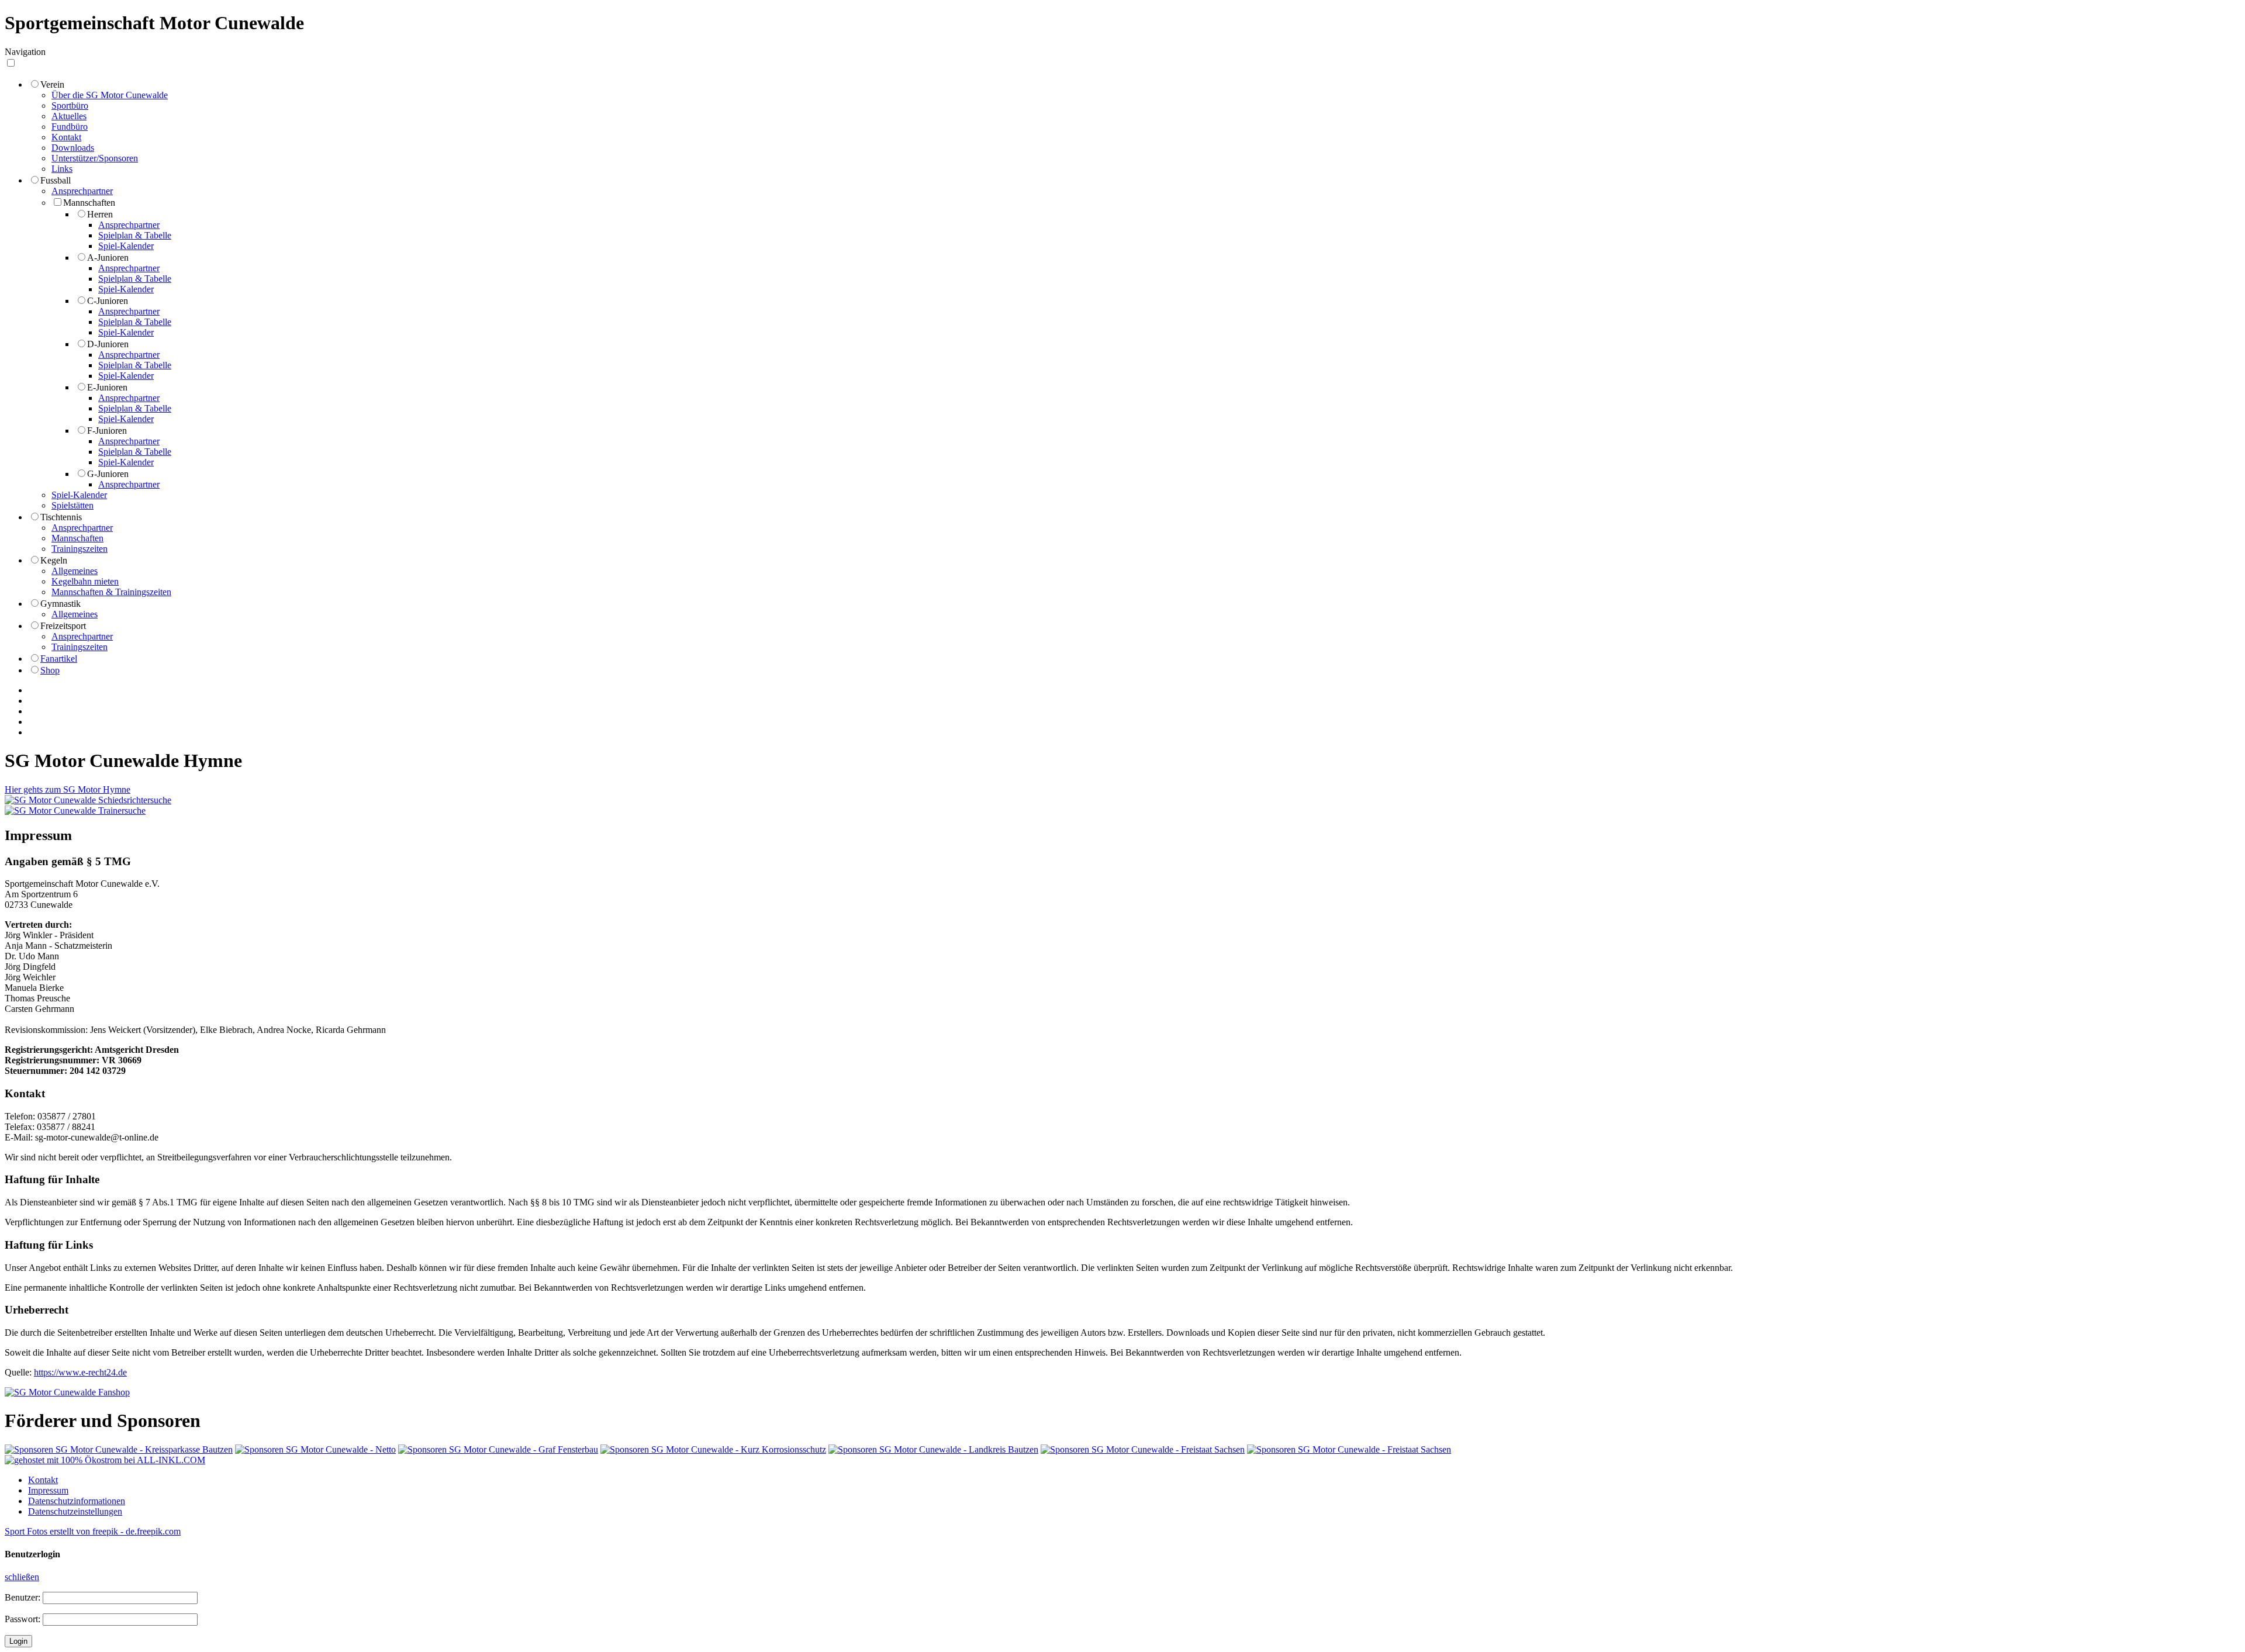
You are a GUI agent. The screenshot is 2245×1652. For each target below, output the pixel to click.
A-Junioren (108, 258)
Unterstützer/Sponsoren (95, 158)
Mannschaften (89, 203)
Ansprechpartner (82, 191)
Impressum (48, 1490)
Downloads (73, 148)
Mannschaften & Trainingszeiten (111, 592)
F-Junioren (107, 431)
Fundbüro (70, 127)
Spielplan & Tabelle (135, 235)
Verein (52, 84)
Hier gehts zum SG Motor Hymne (68, 789)
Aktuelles (69, 116)
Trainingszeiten (80, 549)
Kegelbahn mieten (85, 581)
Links (62, 169)
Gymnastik (61, 604)
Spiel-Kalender (126, 246)
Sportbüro (70, 106)
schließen (22, 1577)
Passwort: (23, 1619)
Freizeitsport (63, 626)
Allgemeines (75, 571)
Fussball (56, 180)
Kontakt (66, 137)
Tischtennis (61, 517)
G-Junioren (108, 474)
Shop (50, 670)
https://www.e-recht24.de (80, 1372)
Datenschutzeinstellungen (75, 1511)
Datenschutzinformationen (77, 1501)
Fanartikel (59, 659)
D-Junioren (108, 344)
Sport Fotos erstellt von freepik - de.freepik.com (93, 1531)
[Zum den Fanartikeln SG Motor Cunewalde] (67, 1392)
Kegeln (54, 560)
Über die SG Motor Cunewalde (110, 95)
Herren (100, 214)
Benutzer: (23, 1597)
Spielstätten (72, 505)
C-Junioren (108, 301)
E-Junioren (107, 387)
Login (18, 1641)
